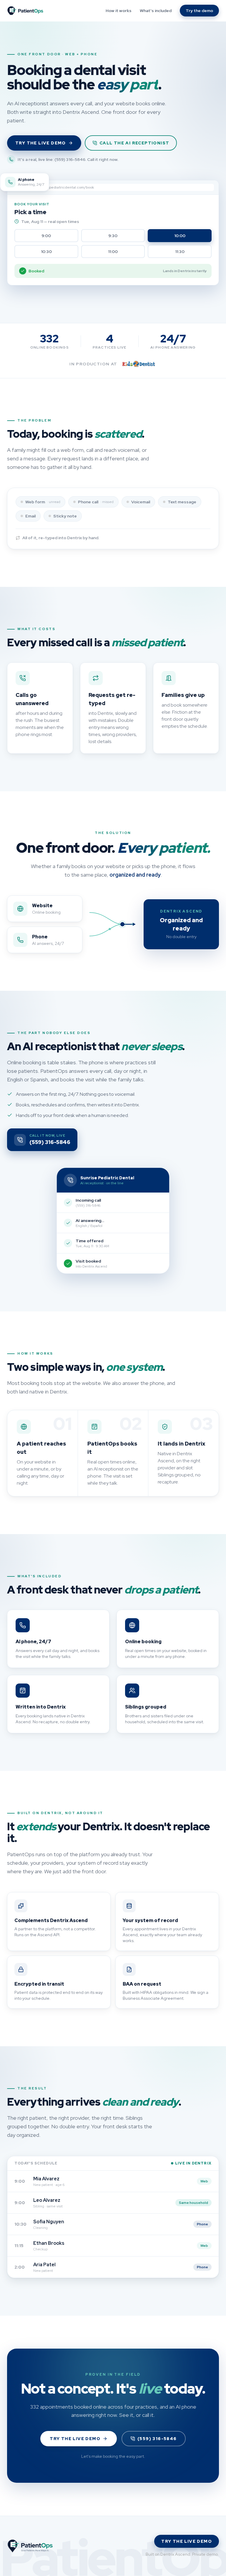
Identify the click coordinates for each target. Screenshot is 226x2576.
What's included (156, 11)
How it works (119, 11)
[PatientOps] (25, 11)
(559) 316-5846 (157, 2439)
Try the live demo (41, 143)
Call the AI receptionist (134, 143)
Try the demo (199, 11)
